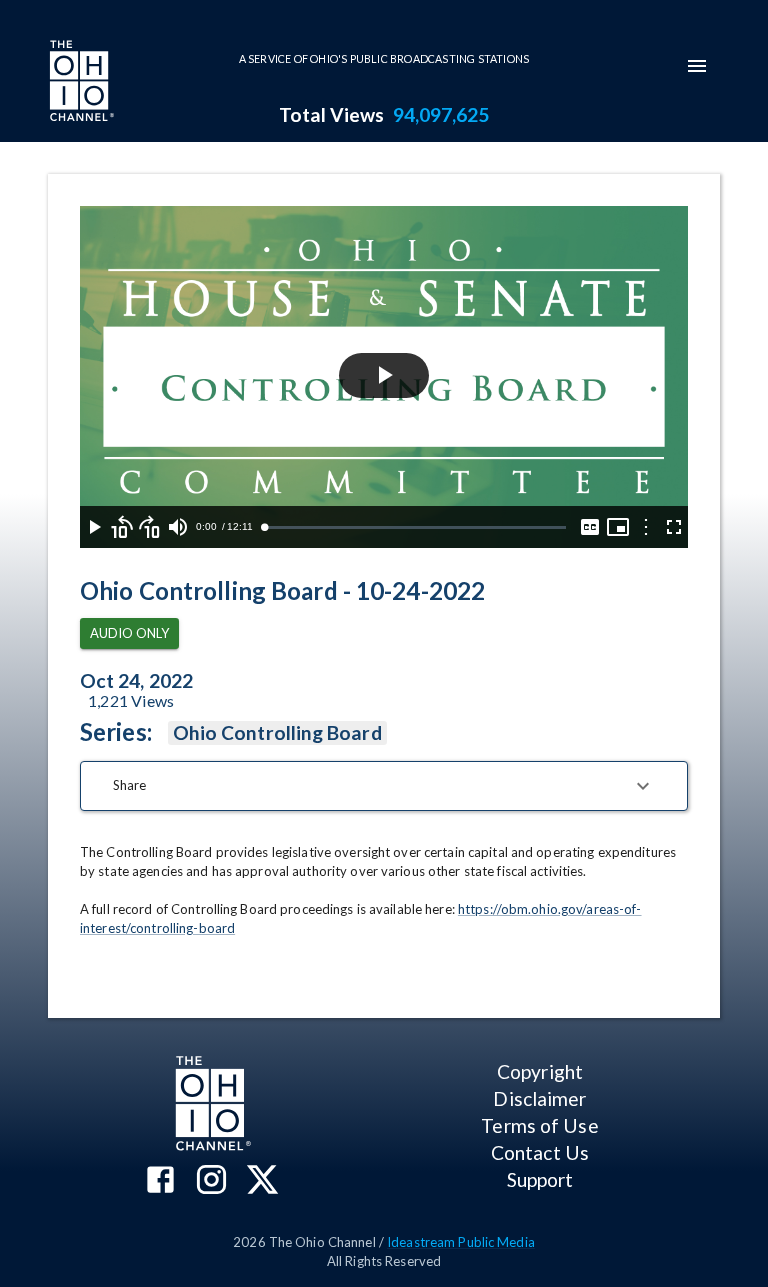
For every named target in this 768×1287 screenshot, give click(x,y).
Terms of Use (539, 1125)
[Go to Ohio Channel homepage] (80, 83)
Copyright (540, 1071)
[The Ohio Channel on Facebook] (160, 1181)
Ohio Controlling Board (277, 732)
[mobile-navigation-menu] (697, 66)
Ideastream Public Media (461, 1242)
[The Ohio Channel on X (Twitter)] (262, 1181)
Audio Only (129, 633)
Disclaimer (539, 1098)
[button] (384, 786)
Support (540, 1179)
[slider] (415, 527)
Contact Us (540, 1152)
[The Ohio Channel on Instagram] (211, 1181)
